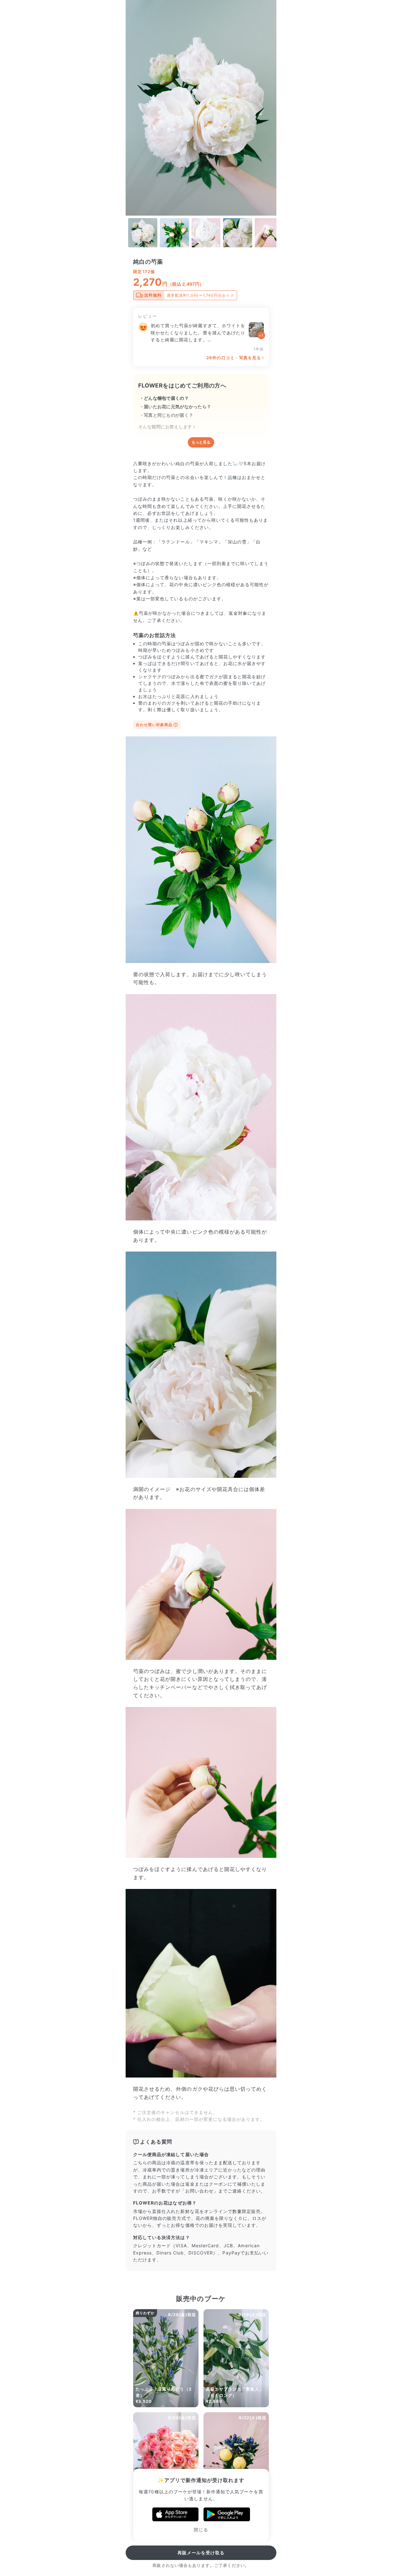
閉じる (201, 2530)
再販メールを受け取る (201, 2553)
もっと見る (201, 442)
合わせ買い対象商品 (154, 725)
